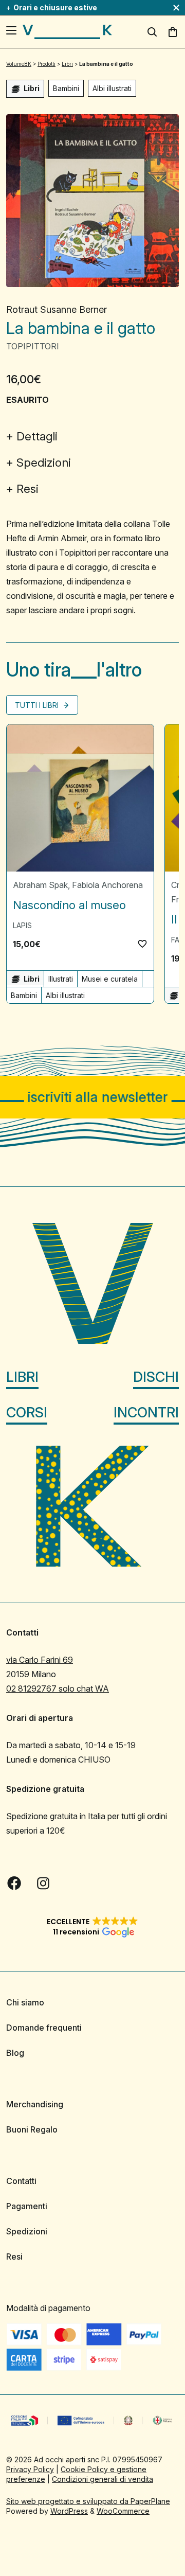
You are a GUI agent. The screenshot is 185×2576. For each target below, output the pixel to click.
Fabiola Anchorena (107, 885)
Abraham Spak (40, 885)
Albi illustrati (112, 88)
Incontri (146, 1413)
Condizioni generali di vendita (103, 2479)
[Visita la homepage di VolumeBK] (67, 32)
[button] (142, 944)
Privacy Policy (30, 2469)
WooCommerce (123, 2511)
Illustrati (61, 979)
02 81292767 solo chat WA (58, 1689)
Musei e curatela (110, 979)
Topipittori (33, 346)
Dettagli (37, 436)
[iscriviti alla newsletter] (92, 1097)
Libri (22, 1377)
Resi (27, 489)
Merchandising (35, 2104)
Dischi (156, 1377)
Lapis (22, 925)
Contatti (21, 2181)
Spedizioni (44, 463)
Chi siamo (25, 2002)
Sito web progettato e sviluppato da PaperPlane (88, 2501)
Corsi (27, 1413)
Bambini (66, 88)
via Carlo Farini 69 (40, 1660)
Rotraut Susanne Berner (57, 309)
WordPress (69, 2511)
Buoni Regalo (32, 2129)
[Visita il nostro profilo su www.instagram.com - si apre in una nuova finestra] (43, 1883)
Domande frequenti (44, 2028)
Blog (15, 2053)
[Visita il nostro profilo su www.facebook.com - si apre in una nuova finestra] (14, 1883)
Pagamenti (27, 2206)
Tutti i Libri (38, 705)
